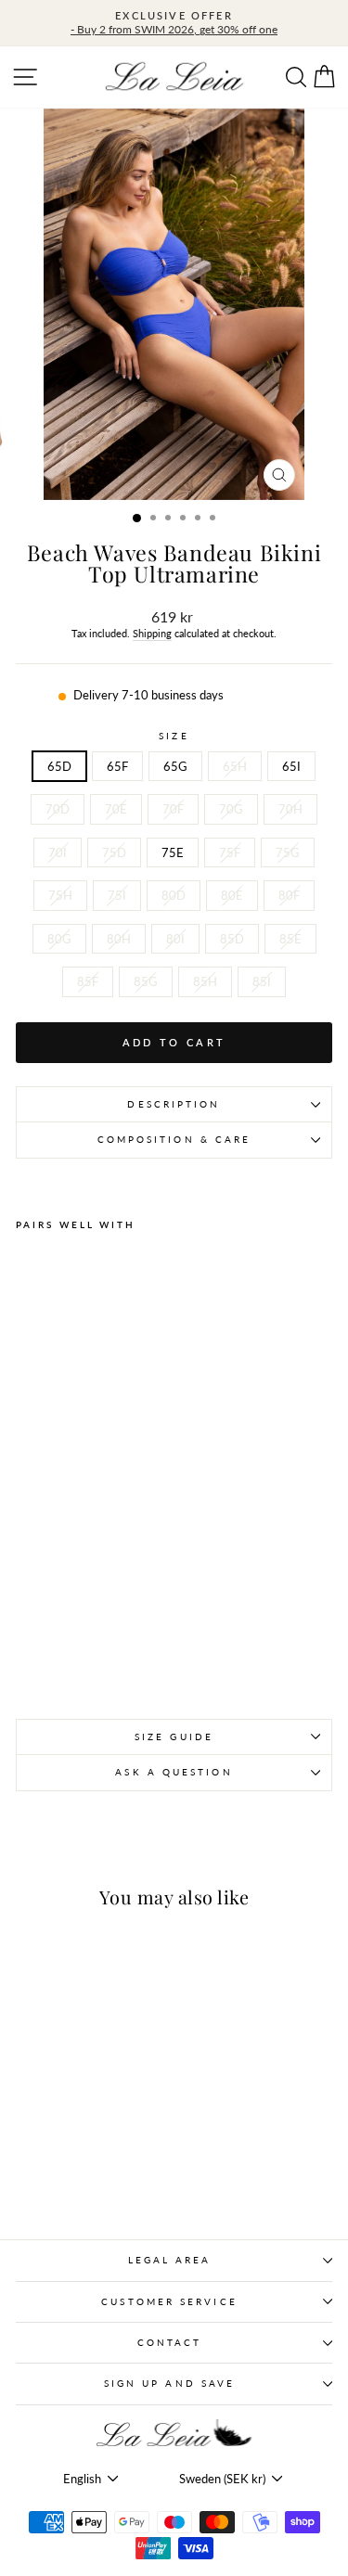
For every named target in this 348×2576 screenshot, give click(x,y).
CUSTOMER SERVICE (169, 2301)
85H (205, 981)
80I (175, 939)
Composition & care (174, 1139)
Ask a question (174, 1772)
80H (119, 939)
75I (117, 895)
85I (262, 981)
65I (291, 766)
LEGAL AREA (170, 2260)
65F (117, 766)
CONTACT (170, 2342)
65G (175, 766)
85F (88, 981)
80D (174, 895)
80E (232, 895)
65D (59, 766)
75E (173, 852)
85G (146, 981)
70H (290, 809)
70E (116, 809)
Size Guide (174, 1737)
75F (230, 852)
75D (114, 852)
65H (235, 766)
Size (174, 736)
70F (173, 809)
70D (58, 809)
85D (232, 939)
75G (288, 852)
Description (174, 1104)
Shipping (152, 633)
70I (58, 852)
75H (60, 895)
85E (290, 939)
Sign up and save (169, 2383)
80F (289, 895)
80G (59, 939)
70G (231, 809)
